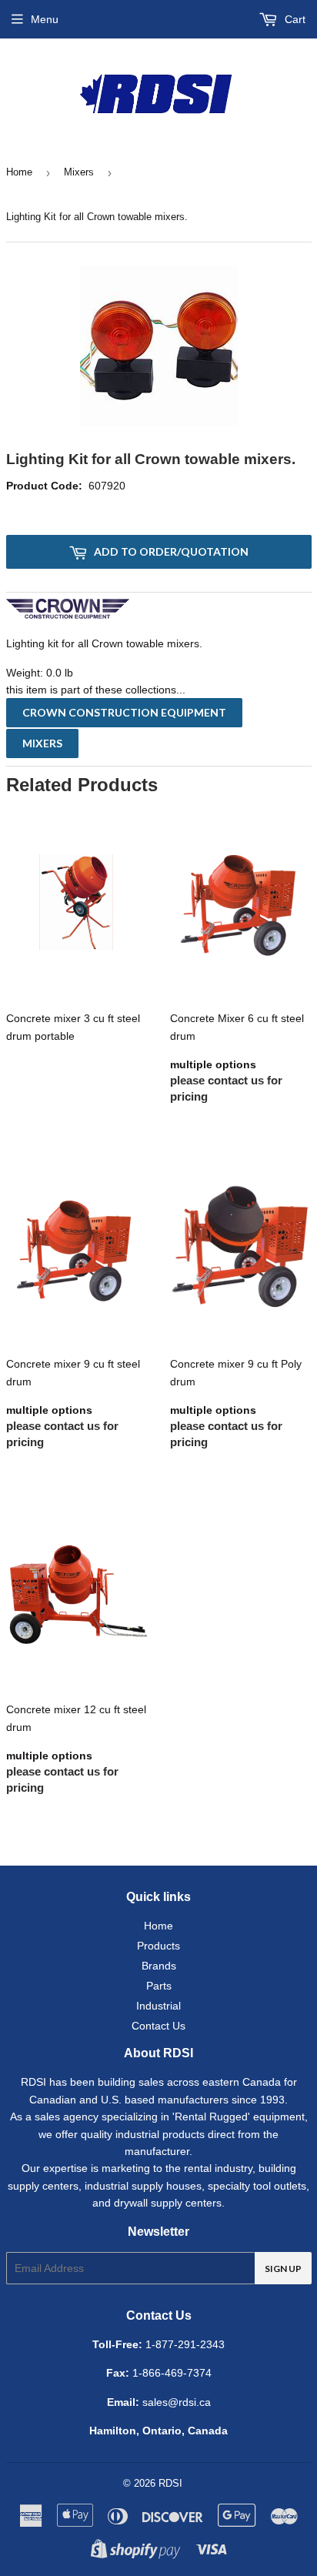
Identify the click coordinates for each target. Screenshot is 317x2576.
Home (19, 172)
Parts (159, 1986)
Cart (294, 19)
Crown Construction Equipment (124, 712)
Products (158, 1946)
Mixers (79, 172)
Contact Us (158, 2026)
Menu (45, 19)
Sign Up (283, 2269)
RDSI (170, 2483)
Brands (159, 1966)
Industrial (158, 2006)
